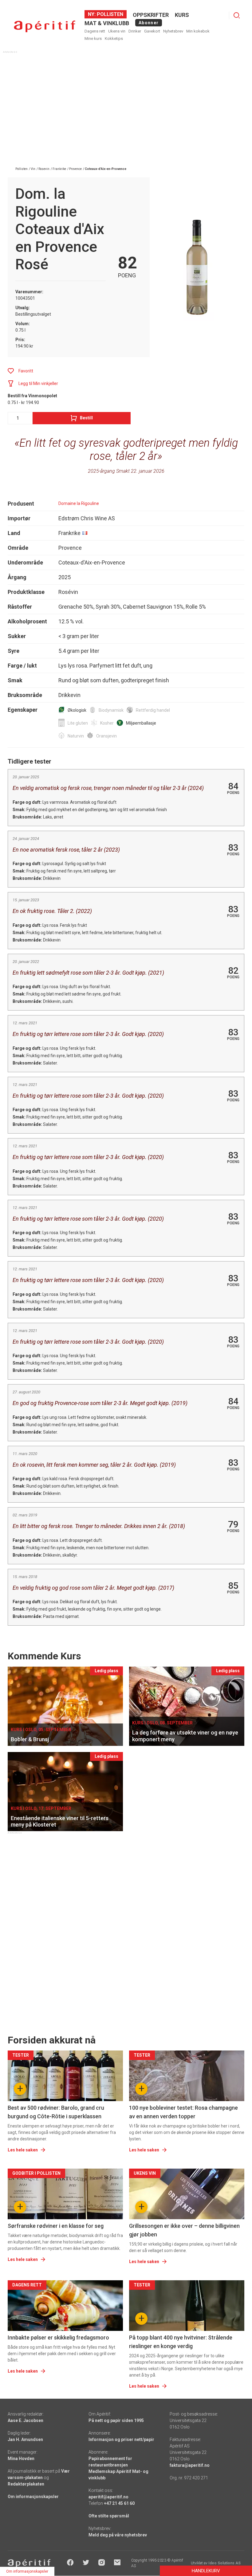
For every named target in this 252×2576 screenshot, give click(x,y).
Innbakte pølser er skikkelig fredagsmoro (58, 2337)
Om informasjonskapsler (33, 2497)
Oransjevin (106, 736)
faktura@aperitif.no (190, 2465)
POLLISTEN (109, 14)
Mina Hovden (21, 2459)
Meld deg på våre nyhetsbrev (118, 2535)
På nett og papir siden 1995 (116, 2420)
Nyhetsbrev (173, 31)
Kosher (107, 723)
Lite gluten (78, 723)
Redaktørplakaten (26, 2484)
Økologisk (77, 710)
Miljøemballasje (141, 723)
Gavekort (152, 31)
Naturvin (76, 736)
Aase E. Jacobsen (26, 2420)
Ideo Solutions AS (224, 2563)
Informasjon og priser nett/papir (121, 2439)
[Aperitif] (45, 27)
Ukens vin (117, 31)
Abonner (149, 23)
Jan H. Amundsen (25, 2439)
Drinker (135, 31)
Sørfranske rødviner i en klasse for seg (56, 2226)
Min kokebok (198, 31)
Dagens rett (95, 31)
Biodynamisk (111, 710)
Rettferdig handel (153, 710)
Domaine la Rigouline (79, 503)
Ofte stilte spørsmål (109, 2516)
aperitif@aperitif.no (108, 2497)
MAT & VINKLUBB (107, 23)
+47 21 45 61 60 (119, 2503)
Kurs (182, 15)
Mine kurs (93, 39)
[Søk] (237, 15)
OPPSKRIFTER (151, 15)
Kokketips (114, 39)
